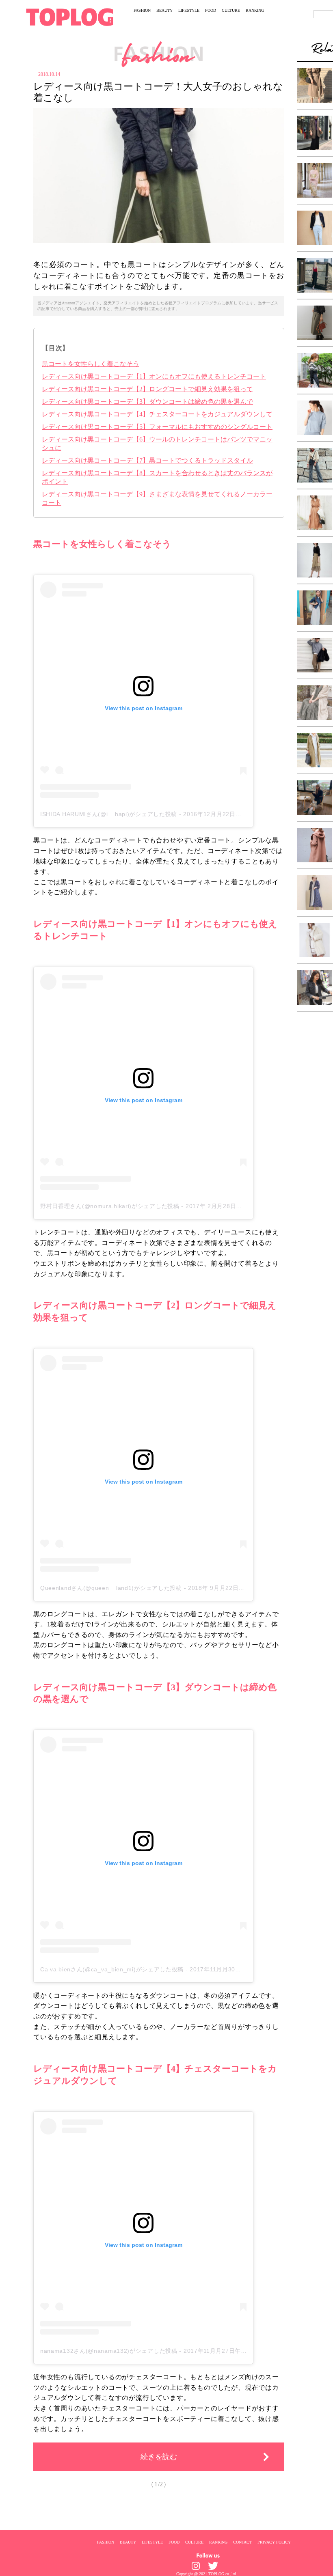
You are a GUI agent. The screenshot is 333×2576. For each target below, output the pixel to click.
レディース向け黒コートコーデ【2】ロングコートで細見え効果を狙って (147, 389)
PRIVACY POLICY (274, 2542)
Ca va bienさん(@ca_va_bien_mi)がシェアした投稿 (112, 1969)
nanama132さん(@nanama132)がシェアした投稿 (109, 2351)
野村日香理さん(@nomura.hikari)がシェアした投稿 (110, 1206)
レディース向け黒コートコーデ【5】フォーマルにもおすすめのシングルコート (157, 427)
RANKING (255, 10)
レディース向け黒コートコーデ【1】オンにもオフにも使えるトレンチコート (154, 376)
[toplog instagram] (196, 2566)
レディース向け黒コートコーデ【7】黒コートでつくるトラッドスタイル (147, 460)
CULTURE (231, 10)
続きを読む (159, 2457)
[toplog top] (70, 17)
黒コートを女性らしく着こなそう (91, 364)
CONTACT (242, 2542)
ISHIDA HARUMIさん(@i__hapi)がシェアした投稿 (109, 814)
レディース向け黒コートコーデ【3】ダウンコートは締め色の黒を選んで (147, 402)
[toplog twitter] (213, 2566)
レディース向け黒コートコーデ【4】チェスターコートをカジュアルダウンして (157, 414)
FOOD (211, 10)
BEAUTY (164, 10)
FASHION (142, 10)
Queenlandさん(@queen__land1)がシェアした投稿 (111, 1588)
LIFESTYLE (189, 10)
